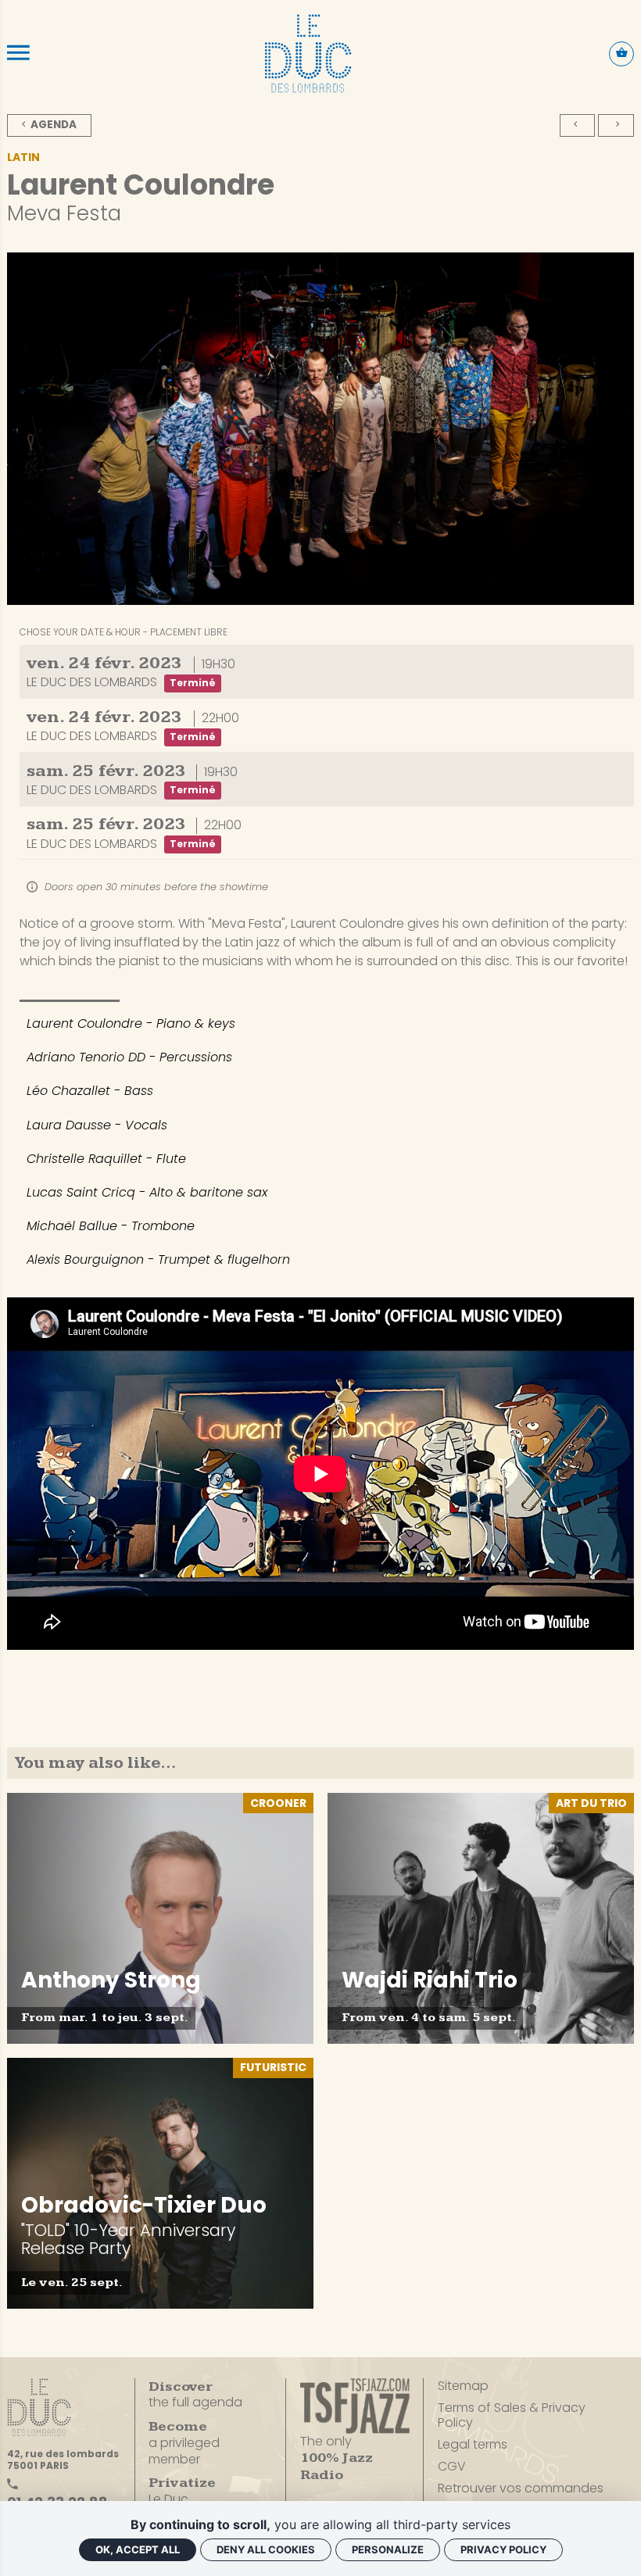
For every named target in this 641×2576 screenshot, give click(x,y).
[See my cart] (621, 54)
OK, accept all (138, 2549)
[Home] (308, 53)
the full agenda (195, 2395)
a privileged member (184, 2443)
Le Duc (182, 2491)
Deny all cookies (266, 2549)
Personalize (388, 2549)
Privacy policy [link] (503, 2549)
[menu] (18, 53)
